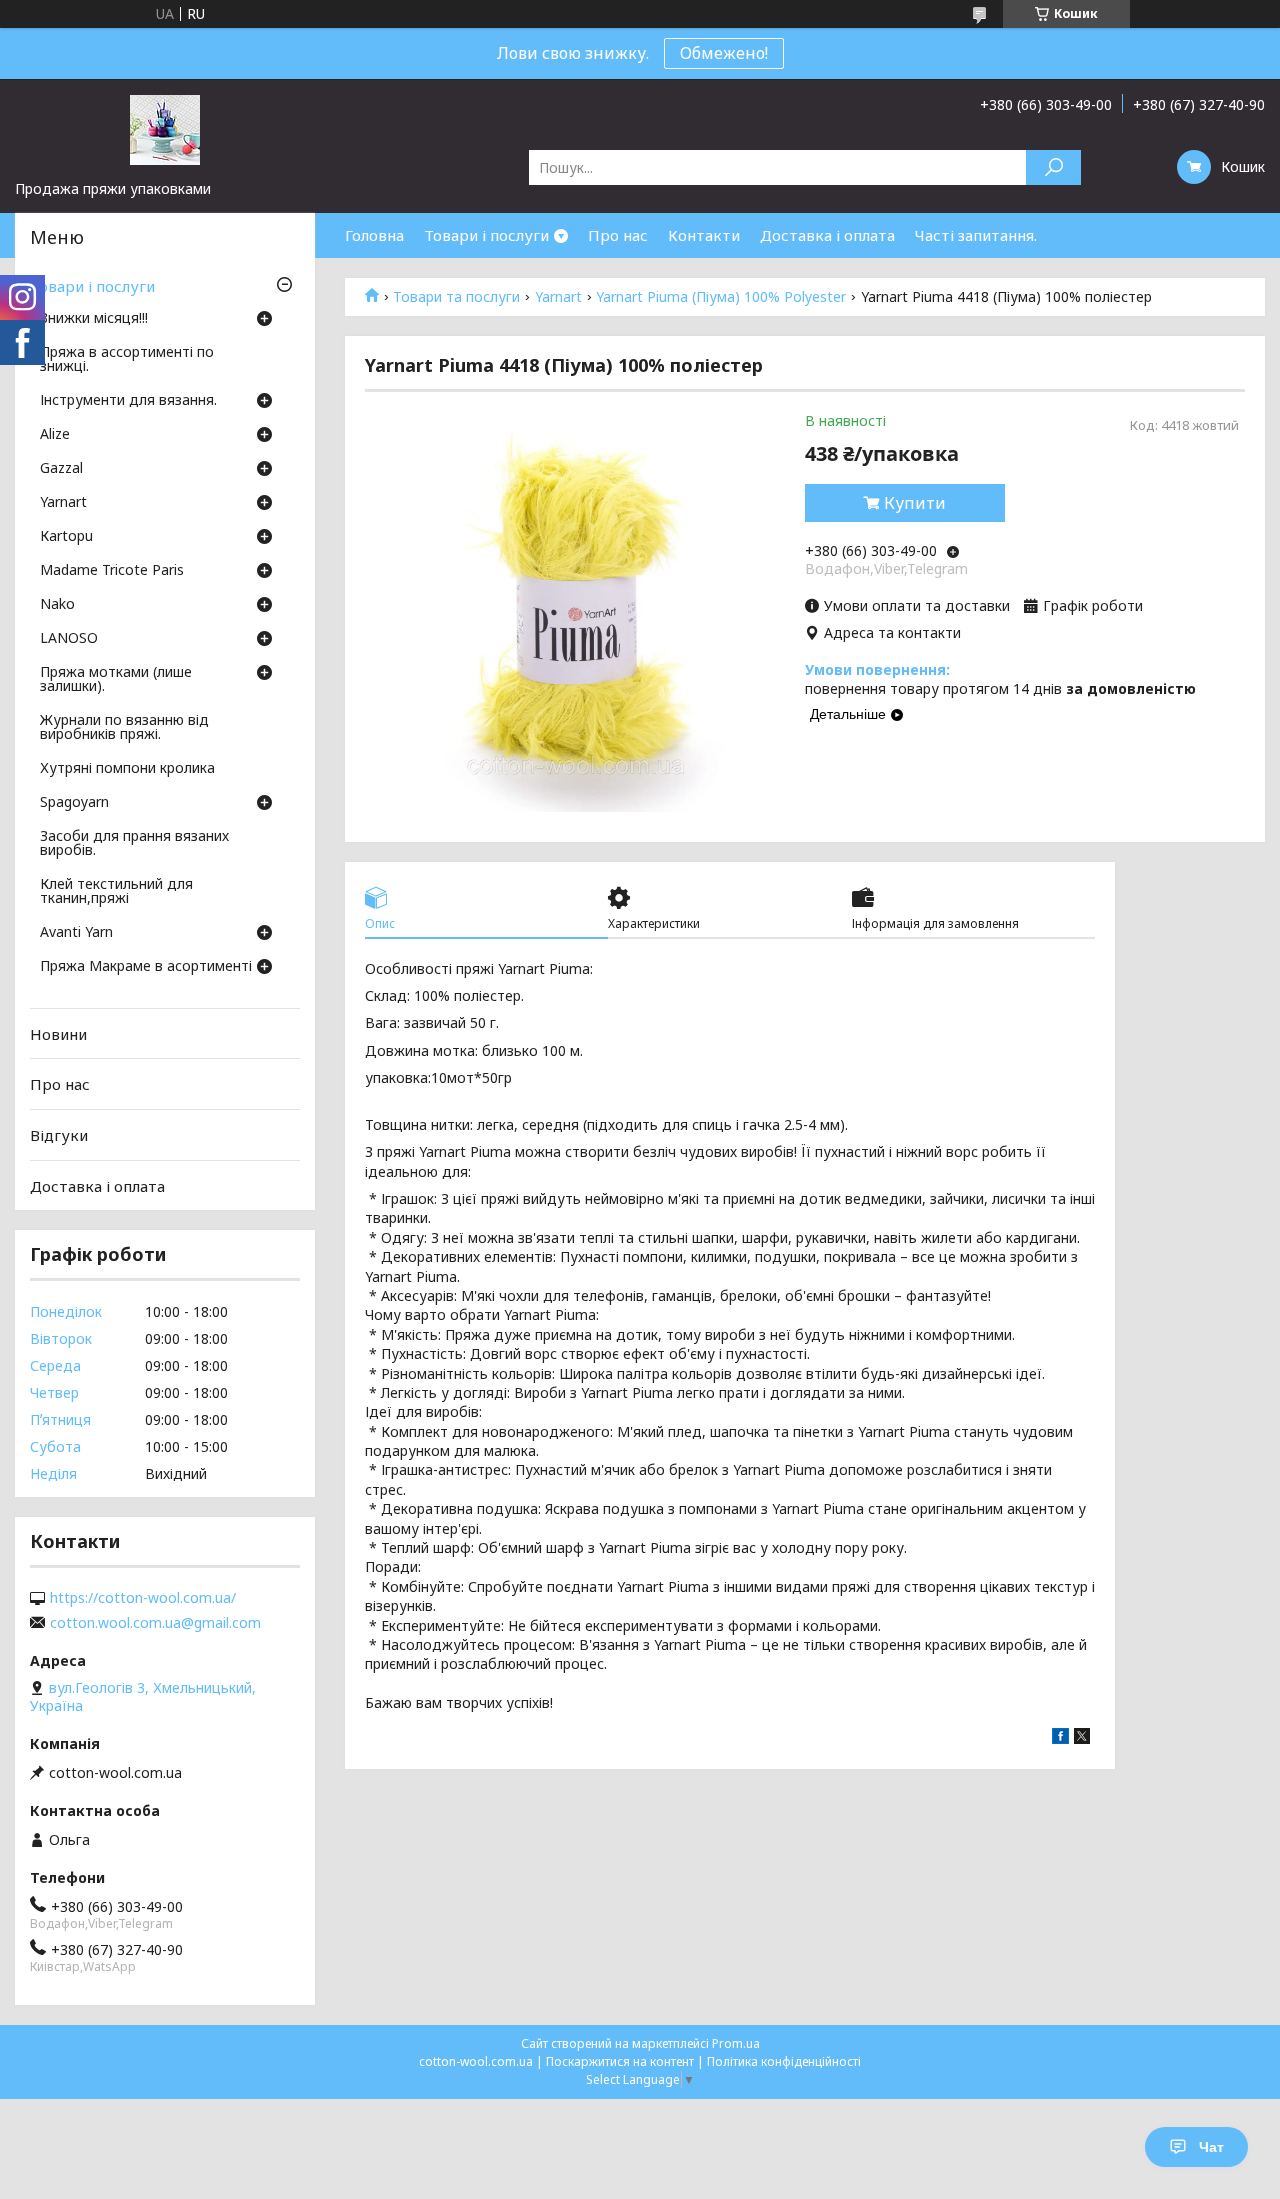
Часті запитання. (976, 235)
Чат (1211, 2147)
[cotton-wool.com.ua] (165, 129)
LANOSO (69, 639)
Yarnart (558, 297)
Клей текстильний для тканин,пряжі (116, 892)
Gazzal (61, 469)
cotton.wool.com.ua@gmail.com (155, 1623)
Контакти (704, 235)
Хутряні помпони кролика (127, 769)
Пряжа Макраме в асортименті (146, 967)
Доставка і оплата (827, 235)
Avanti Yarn (76, 933)
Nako (57, 605)
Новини (58, 1034)
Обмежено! (724, 53)
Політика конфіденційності (784, 2061)
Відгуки (59, 1135)
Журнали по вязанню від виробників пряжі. (124, 728)
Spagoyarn (74, 803)
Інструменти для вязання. (128, 401)
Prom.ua (736, 2043)
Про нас (618, 235)
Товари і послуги (486, 235)
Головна (374, 235)
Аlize (55, 435)
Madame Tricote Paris (112, 571)
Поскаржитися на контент (620, 2061)
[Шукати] (1053, 167)
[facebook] (1060, 1738)
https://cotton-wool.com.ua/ (143, 1598)
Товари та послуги (456, 297)
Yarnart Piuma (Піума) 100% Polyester (721, 297)
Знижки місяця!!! (94, 319)
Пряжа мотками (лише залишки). (116, 680)
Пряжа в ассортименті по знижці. (127, 360)
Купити (915, 503)
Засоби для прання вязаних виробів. (134, 844)
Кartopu (66, 537)
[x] (1082, 1738)
